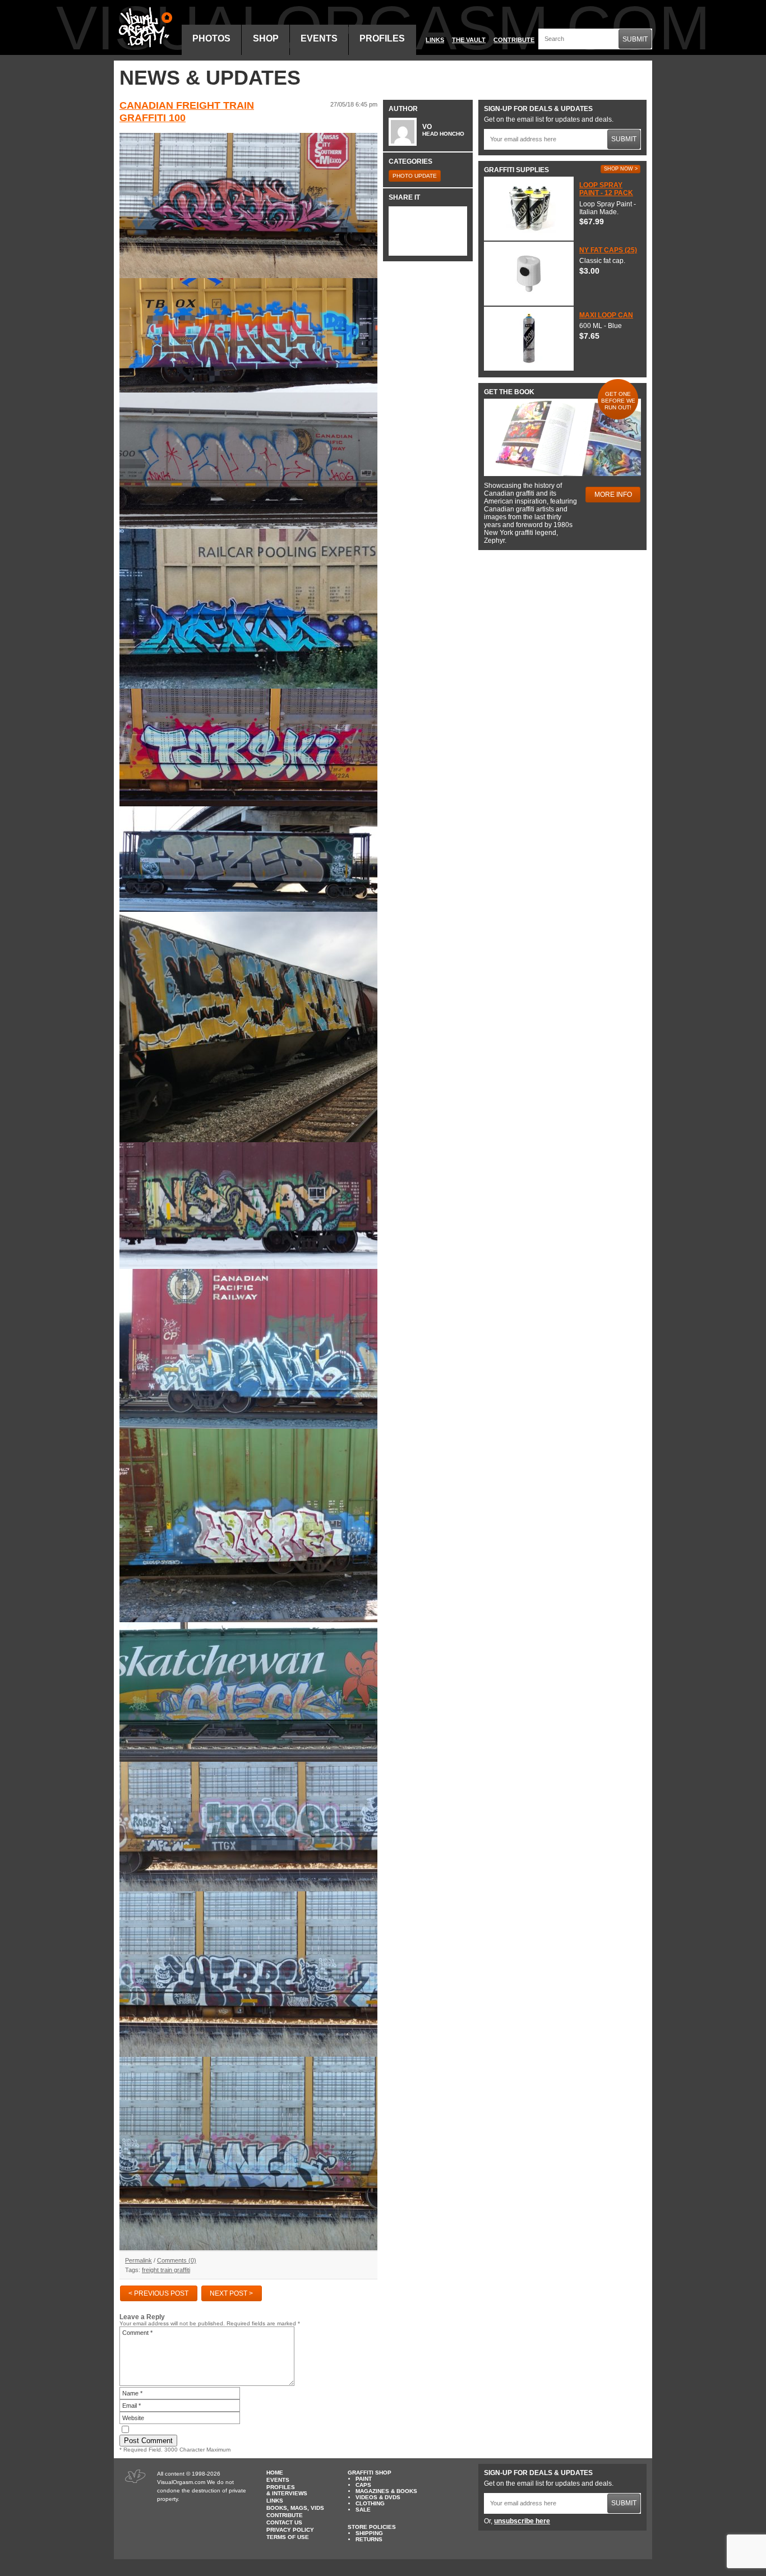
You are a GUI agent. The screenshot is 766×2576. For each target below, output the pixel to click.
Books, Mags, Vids (295, 2508)
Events (319, 38)
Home (275, 2473)
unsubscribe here (522, 2521)
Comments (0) (177, 2260)
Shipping (369, 2533)
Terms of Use (288, 2537)
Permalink (139, 2260)
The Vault (469, 40)
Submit (635, 39)
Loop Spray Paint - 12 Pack (606, 189)
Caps (363, 2485)
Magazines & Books (386, 2491)
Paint (364, 2479)
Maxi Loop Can (606, 315)
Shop (266, 38)
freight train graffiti (166, 2270)
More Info (613, 495)
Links (435, 40)
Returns (369, 2539)
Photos (211, 38)
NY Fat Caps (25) (608, 250)
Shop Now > (621, 169)
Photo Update (415, 176)
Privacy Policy (290, 2530)
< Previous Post (158, 2293)
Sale (363, 2510)
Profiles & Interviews (287, 2490)
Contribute (514, 40)
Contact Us (284, 2522)
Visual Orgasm (144, 27)
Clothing (370, 2503)
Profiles (382, 38)
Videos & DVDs (378, 2497)
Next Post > (231, 2293)
